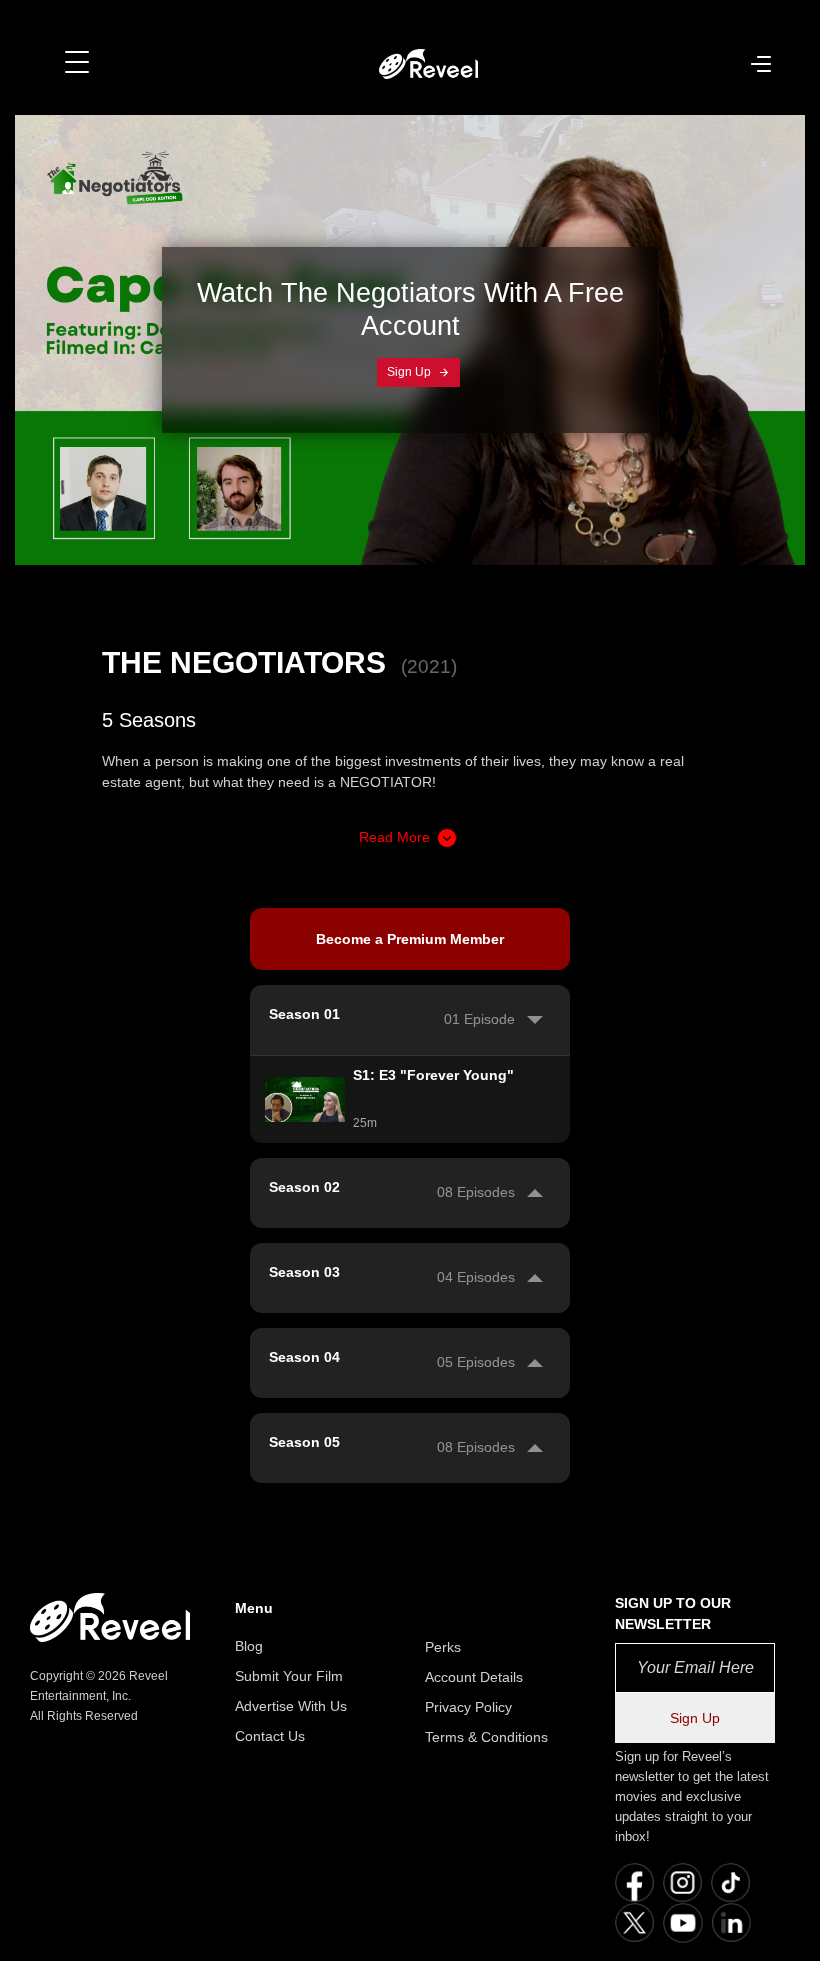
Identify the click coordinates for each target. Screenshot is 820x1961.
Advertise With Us (291, 1706)
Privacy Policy (468, 1707)
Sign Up (410, 372)
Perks (443, 1647)
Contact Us (270, 1736)
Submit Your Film (289, 1676)
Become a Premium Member (410, 939)
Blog (249, 1646)
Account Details (474, 1677)
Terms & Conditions (486, 1737)
